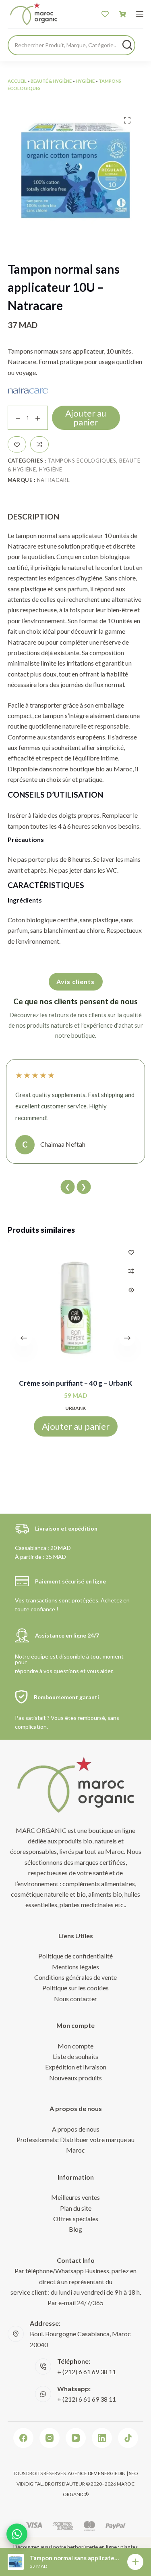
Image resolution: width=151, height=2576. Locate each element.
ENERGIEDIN (112, 2473)
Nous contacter (75, 1999)
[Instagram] (50, 2438)
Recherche (127, 45)
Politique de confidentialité (75, 1956)
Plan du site (76, 2208)
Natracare (54, 480)
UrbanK (75, 1408)
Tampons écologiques (82, 461)
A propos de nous (76, 2129)
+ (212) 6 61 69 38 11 (87, 2372)
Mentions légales (75, 1967)
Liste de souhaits (75, 2056)
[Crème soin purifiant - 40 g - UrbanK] (76, 1308)
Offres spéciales (76, 2219)
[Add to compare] (39, 444)
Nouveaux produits (75, 2078)
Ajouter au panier (86, 418)
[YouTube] (76, 2438)
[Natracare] (28, 391)
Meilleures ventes (75, 2197)
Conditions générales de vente (75, 1977)
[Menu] (140, 14)
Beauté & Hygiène (51, 81)
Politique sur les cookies (75, 1988)
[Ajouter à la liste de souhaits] (17, 444)
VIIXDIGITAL (30, 2484)
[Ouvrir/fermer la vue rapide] (131, 1290)
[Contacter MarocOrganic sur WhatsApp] (17, 2534)
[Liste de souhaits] (105, 14)
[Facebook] (23, 2438)
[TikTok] (128, 2438)
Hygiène (85, 81)
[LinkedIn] (102, 2438)
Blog (75, 2229)
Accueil (17, 81)
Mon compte (75, 2046)
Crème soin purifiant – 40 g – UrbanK (75, 1383)
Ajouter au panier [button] (76, 1426)
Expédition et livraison (76, 2067)
